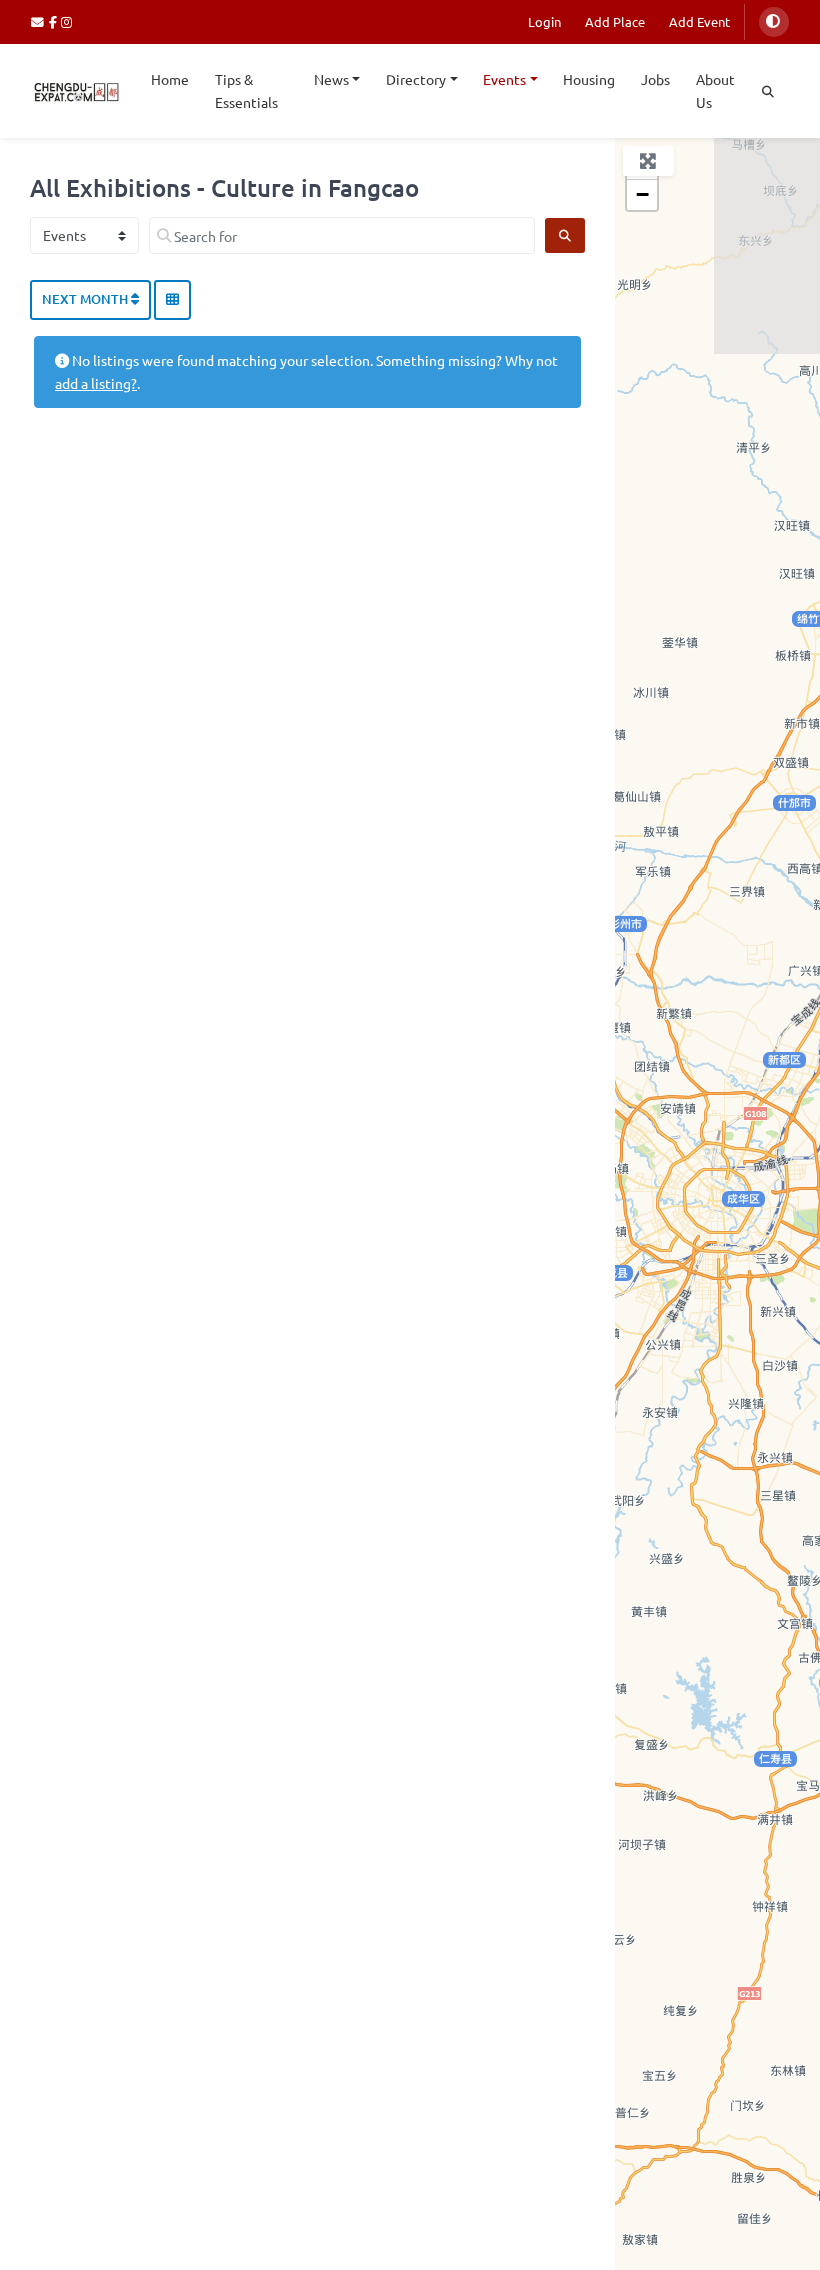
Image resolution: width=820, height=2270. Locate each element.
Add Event (699, 21)
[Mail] (40, 21)
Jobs (655, 79)
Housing (589, 79)
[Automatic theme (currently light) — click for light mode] (774, 22)
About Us (715, 90)
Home (170, 79)
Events (504, 79)
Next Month (86, 299)
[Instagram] (67, 21)
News (331, 79)
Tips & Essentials (246, 90)
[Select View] (172, 300)
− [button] (642, 194)
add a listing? (96, 383)
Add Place (615, 21)
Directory (416, 79)
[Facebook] (55, 21)
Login (544, 21)
